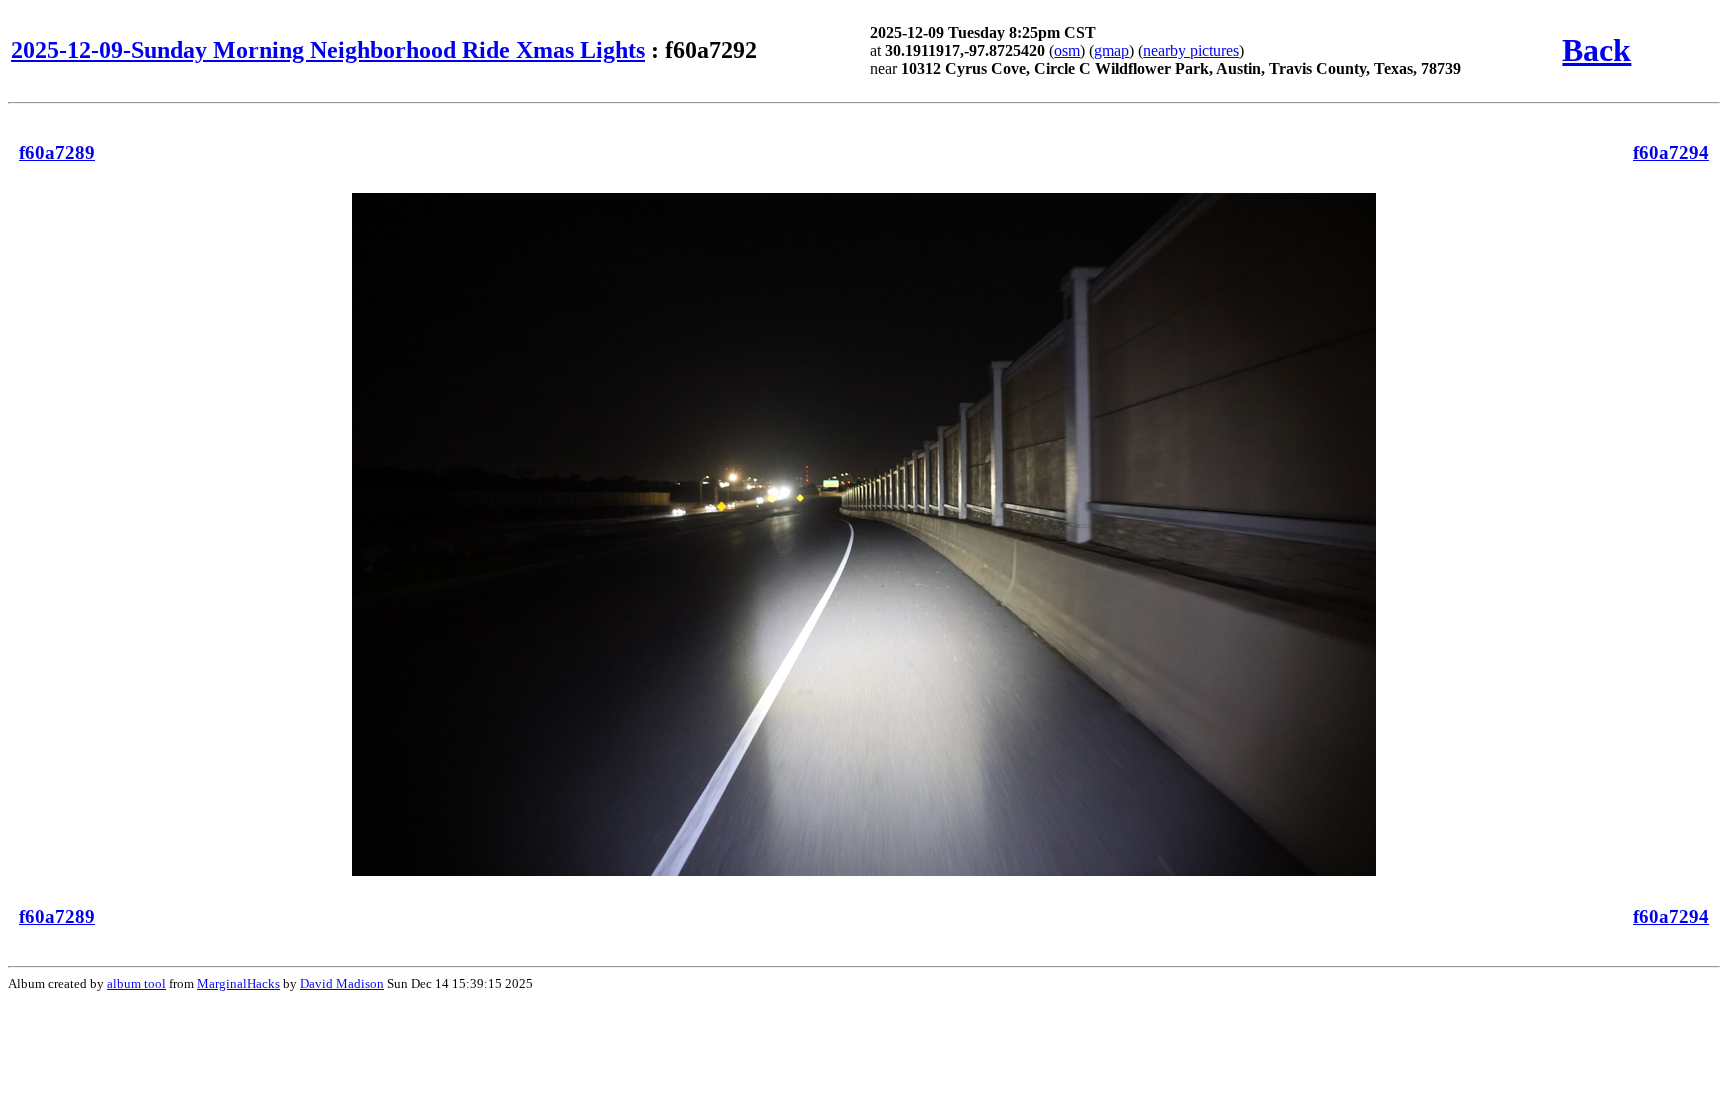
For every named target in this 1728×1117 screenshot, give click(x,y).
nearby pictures (1191, 50)
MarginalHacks (238, 983)
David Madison (342, 983)
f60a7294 (1671, 152)
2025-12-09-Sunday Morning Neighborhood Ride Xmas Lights (328, 50)
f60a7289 (57, 152)
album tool (136, 983)
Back (1596, 50)
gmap (1111, 50)
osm (1067, 50)
